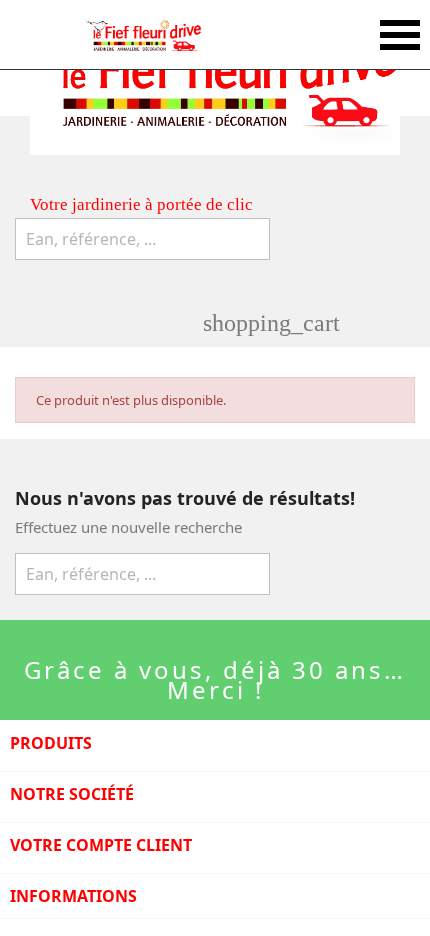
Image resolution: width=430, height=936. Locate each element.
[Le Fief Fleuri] (142, 35)
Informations (73, 896)
